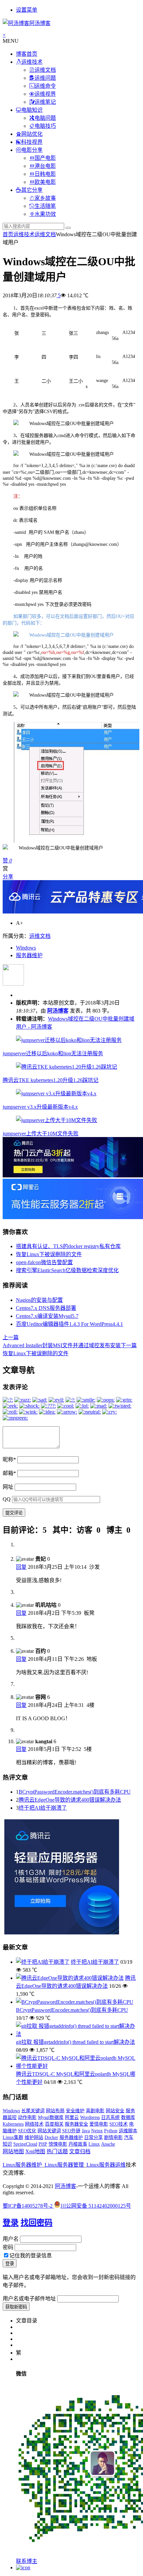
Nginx (97, 2131)
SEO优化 (27, 2131)
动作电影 (27, 2117)
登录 (11, 2223)
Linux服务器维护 (22, 2165)
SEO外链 (71, 2131)
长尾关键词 (33, 2111)
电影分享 (32, 150)
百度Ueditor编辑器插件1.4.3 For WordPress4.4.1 (70, 1324)
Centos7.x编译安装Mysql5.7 (47, 1316)
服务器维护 (29, 955)
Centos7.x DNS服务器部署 (46, 1308)
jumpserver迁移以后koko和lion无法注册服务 (53, 1053)
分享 (8, 877)
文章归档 (80, 2151)
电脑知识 (32, 110)
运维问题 (45, 78)
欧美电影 (45, 182)
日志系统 (110, 2117)
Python (111, 2131)
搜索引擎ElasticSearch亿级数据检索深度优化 (67, 1270)
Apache (108, 2144)
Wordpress (90, 2117)
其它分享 (32, 190)
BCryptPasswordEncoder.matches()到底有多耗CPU (75, 1792)
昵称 (9, 1459)
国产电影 (45, 158)
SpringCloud (25, 2144)
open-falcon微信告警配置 (44, 1262)
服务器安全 (76, 2124)
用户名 (11, 2239)
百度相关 (54, 2124)
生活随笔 (45, 206)
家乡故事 (45, 198)
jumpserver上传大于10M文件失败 (41, 1134)
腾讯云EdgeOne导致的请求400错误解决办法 (70, 1800)
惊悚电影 (58, 2144)
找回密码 (37, 2223)
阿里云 (72, 2117)
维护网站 (34, 2137)
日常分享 (93, 2137)
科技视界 (32, 142)
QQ (7, 1499)
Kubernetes (13, 2124)
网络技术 (34, 2124)
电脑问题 (45, 118)
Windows (26, 948)
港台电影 (45, 166)
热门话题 (57, 2151)
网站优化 (32, 134)
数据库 (128, 2117)
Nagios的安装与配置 (39, 1300)
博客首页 (27, 54)
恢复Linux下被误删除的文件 (49, 1254)
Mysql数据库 (51, 2117)
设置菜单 (27, 10)
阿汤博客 (58, 1011)
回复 (21, 1567)
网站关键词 (49, 2131)
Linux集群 (13, 2137)
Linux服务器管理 (64, 2165)
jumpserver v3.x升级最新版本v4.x (40, 1107)
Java (86, 2131)
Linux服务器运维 (106, 2165)
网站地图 (13, 2151)
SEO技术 (119, 2124)
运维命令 (45, 86)
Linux (94, 2144)
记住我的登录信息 (31, 2256)
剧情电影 (113, 2137)
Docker (51, 2137)
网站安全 (115, 2111)
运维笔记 (45, 102)
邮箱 (9, 1473)
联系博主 (27, 2561)
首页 (8, 234)
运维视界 (45, 94)
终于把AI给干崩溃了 (43, 1808)
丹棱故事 (78, 2144)
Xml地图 (35, 2151)
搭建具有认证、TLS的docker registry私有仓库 (68, 1246)
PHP (43, 2144)
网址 (8, 1487)
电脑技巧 (45, 126)
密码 (8, 2247)
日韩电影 (45, 174)
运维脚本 (128, 2131)
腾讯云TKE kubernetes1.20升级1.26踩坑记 (51, 1080)
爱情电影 (99, 2124)
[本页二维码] (23, 2567)
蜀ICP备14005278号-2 (28, 2206)
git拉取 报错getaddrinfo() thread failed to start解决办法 (75, 2042)
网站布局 (55, 2111)
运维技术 (32, 62)
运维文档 (45, 70)
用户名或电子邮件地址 (29, 2299)
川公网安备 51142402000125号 (96, 2206)
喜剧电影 (95, 2111)
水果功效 (45, 214)
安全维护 (75, 2111)
